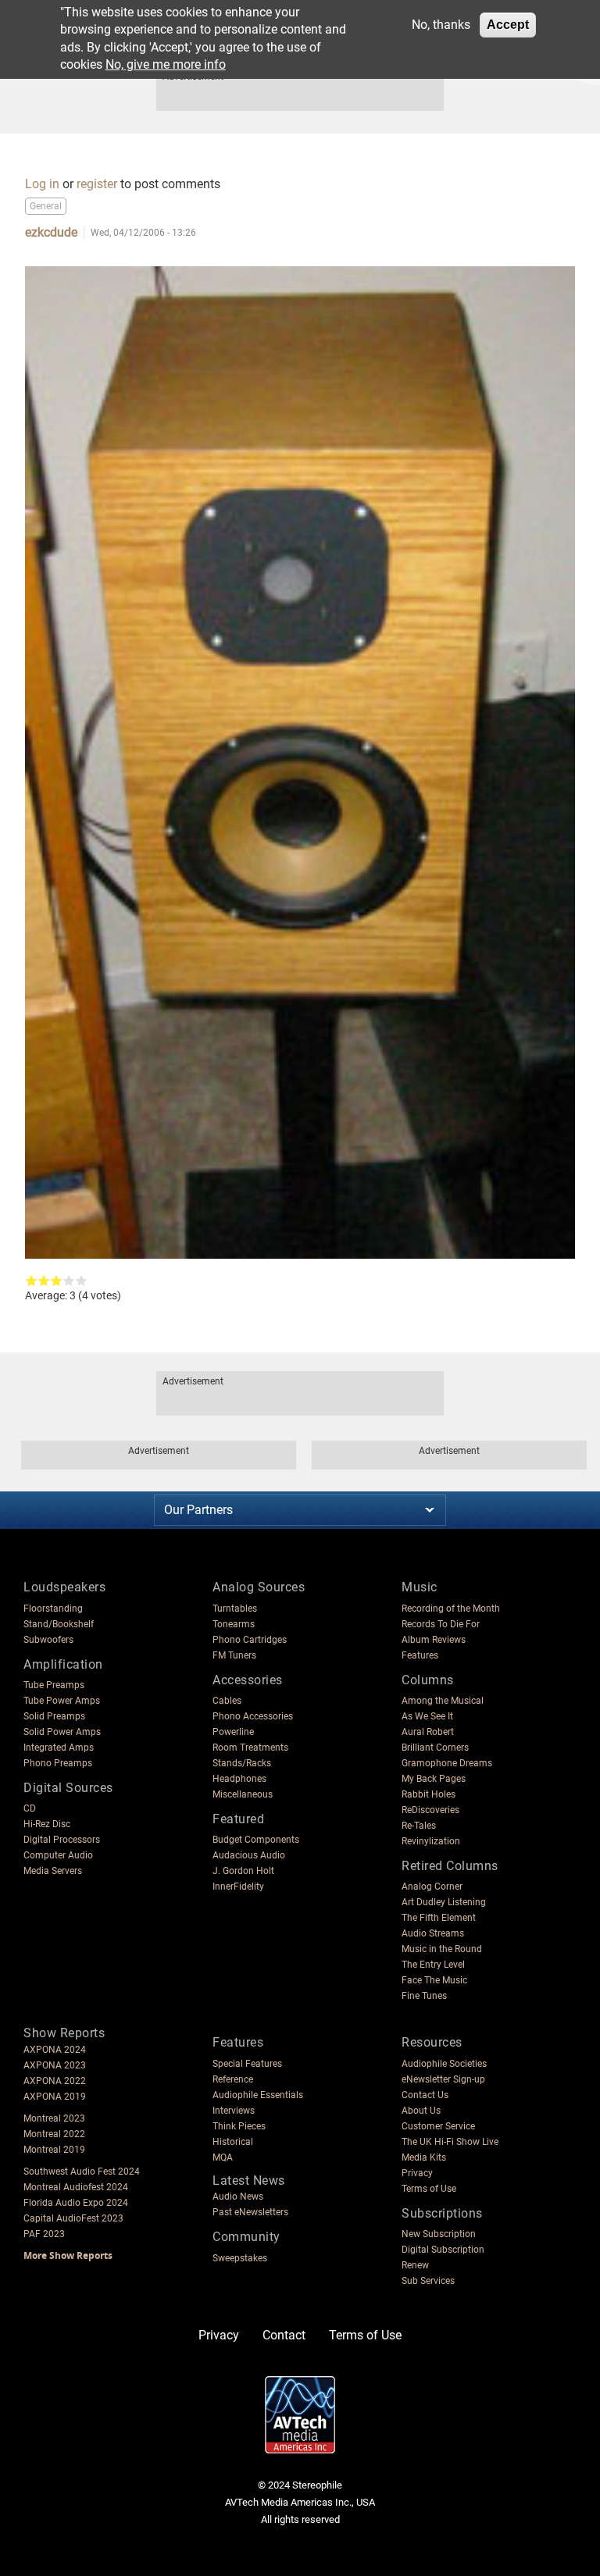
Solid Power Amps (62, 1732)
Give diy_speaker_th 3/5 (56, 1281)
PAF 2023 (44, 2234)
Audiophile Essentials (258, 2095)
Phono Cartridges (250, 1640)
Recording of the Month (451, 1609)
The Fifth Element (439, 1918)
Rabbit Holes (429, 1794)
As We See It (427, 1716)
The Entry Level (433, 1965)
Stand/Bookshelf (59, 1624)
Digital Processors (62, 1840)
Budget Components (256, 1840)
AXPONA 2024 (55, 2050)
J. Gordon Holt (243, 1871)
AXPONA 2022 (55, 2081)
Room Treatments (250, 1748)
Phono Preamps (58, 1763)
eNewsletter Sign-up (443, 2079)
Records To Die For (441, 1624)
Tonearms (234, 1624)
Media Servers (53, 1871)
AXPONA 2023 (55, 2065)
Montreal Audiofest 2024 (76, 2187)
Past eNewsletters (250, 2212)
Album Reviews (434, 1640)
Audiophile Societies (444, 2064)
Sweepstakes (240, 2258)
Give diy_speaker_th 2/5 (44, 1281)
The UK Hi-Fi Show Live (450, 2142)
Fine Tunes (424, 1996)
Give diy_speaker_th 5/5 (81, 1281)
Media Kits (424, 2157)
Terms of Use (429, 2189)
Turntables (235, 1609)
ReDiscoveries (430, 1810)
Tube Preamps (54, 1685)
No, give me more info (166, 64)
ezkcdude (139, 167)
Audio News (238, 2197)
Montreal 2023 (54, 2118)
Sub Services (428, 2281)
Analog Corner (432, 1887)
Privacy (417, 2173)
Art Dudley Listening (444, 1902)
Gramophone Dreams (447, 1763)
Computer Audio (58, 1855)
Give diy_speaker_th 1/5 (31, 1281)
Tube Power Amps (62, 1701)
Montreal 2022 (54, 2134)
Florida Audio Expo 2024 (76, 2203)
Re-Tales (419, 1826)
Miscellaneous (243, 1794)
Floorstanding (53, 1609)
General (46, 206)
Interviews (234, 2111)
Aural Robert (428, 1732)
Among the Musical (443, 1701)
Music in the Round (442, 1949)
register (97, 184)
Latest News (249, 2181)
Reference (233, 2079)
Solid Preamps (54, 1716)
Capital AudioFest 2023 (73, 2218)
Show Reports (64, 2033)
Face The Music (434, 1980)
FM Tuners (234, 1655)
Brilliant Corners (435, 1748)
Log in (42, 184)
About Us (421, 2111)
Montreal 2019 (54, 2150)
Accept (508, 25)
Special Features (247, 2064)
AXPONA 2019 (55, 2097)
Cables (227, 1701)
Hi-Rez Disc (47, 1824)
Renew (415, 2265)
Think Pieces (239, 2126)
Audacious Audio (249, 1855)
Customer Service (438, 2126)
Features (420, 1655)
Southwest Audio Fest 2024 (82, 2172)
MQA (223, 2157)
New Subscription (439, 2234)
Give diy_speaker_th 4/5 (69, 1281)
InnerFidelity (238, 1887)
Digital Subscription (443, 2250)
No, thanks (441, 25)
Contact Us (425, 2095)
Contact (284, 2335)
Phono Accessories (253, 1716)
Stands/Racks (242, 1763)
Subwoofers (48, 1640)
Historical (233, 2142)
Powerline (233, 1732)
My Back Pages (434, 1779)
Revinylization (431, 1841)
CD (30, 1808)
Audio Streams (433, 1933)
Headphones (239, 1779)
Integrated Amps (59, 1748)
